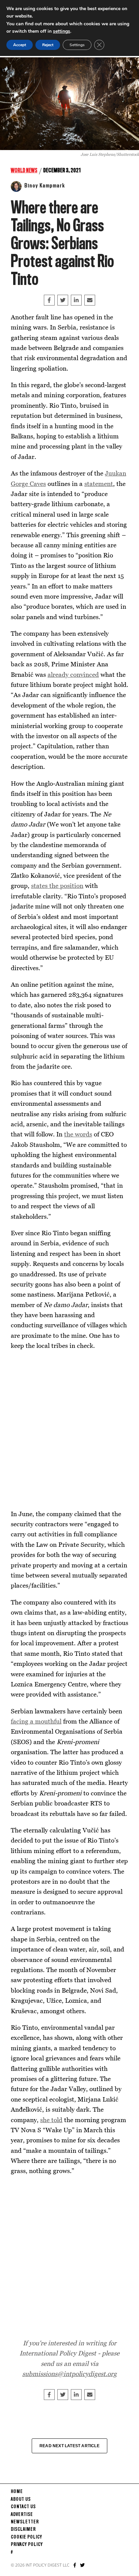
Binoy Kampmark (45, 186)
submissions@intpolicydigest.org (69, 2374)
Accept (20, 45)
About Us (21, 2499)
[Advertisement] (69, 1430)
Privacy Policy (27, 2545)
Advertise (22, 2515)
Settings (77, 45)
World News (24, 171)
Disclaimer (23, 2529)
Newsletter (25, 2522)
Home (17, 2492)
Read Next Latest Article (69, 2446)
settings (62, 31)
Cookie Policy (26, 2537)
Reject (48, 45)
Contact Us (23, 2507)
